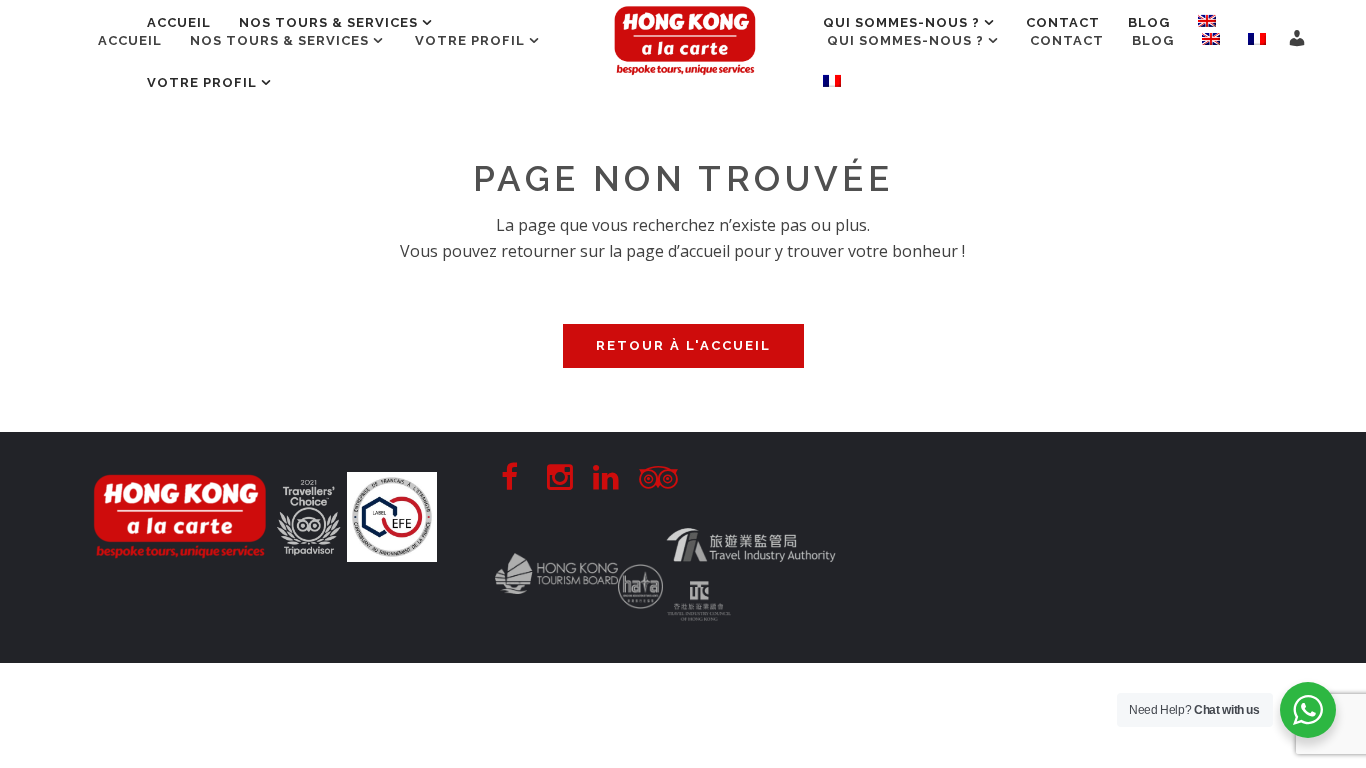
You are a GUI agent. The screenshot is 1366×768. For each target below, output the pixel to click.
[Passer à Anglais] (1211, 41)
